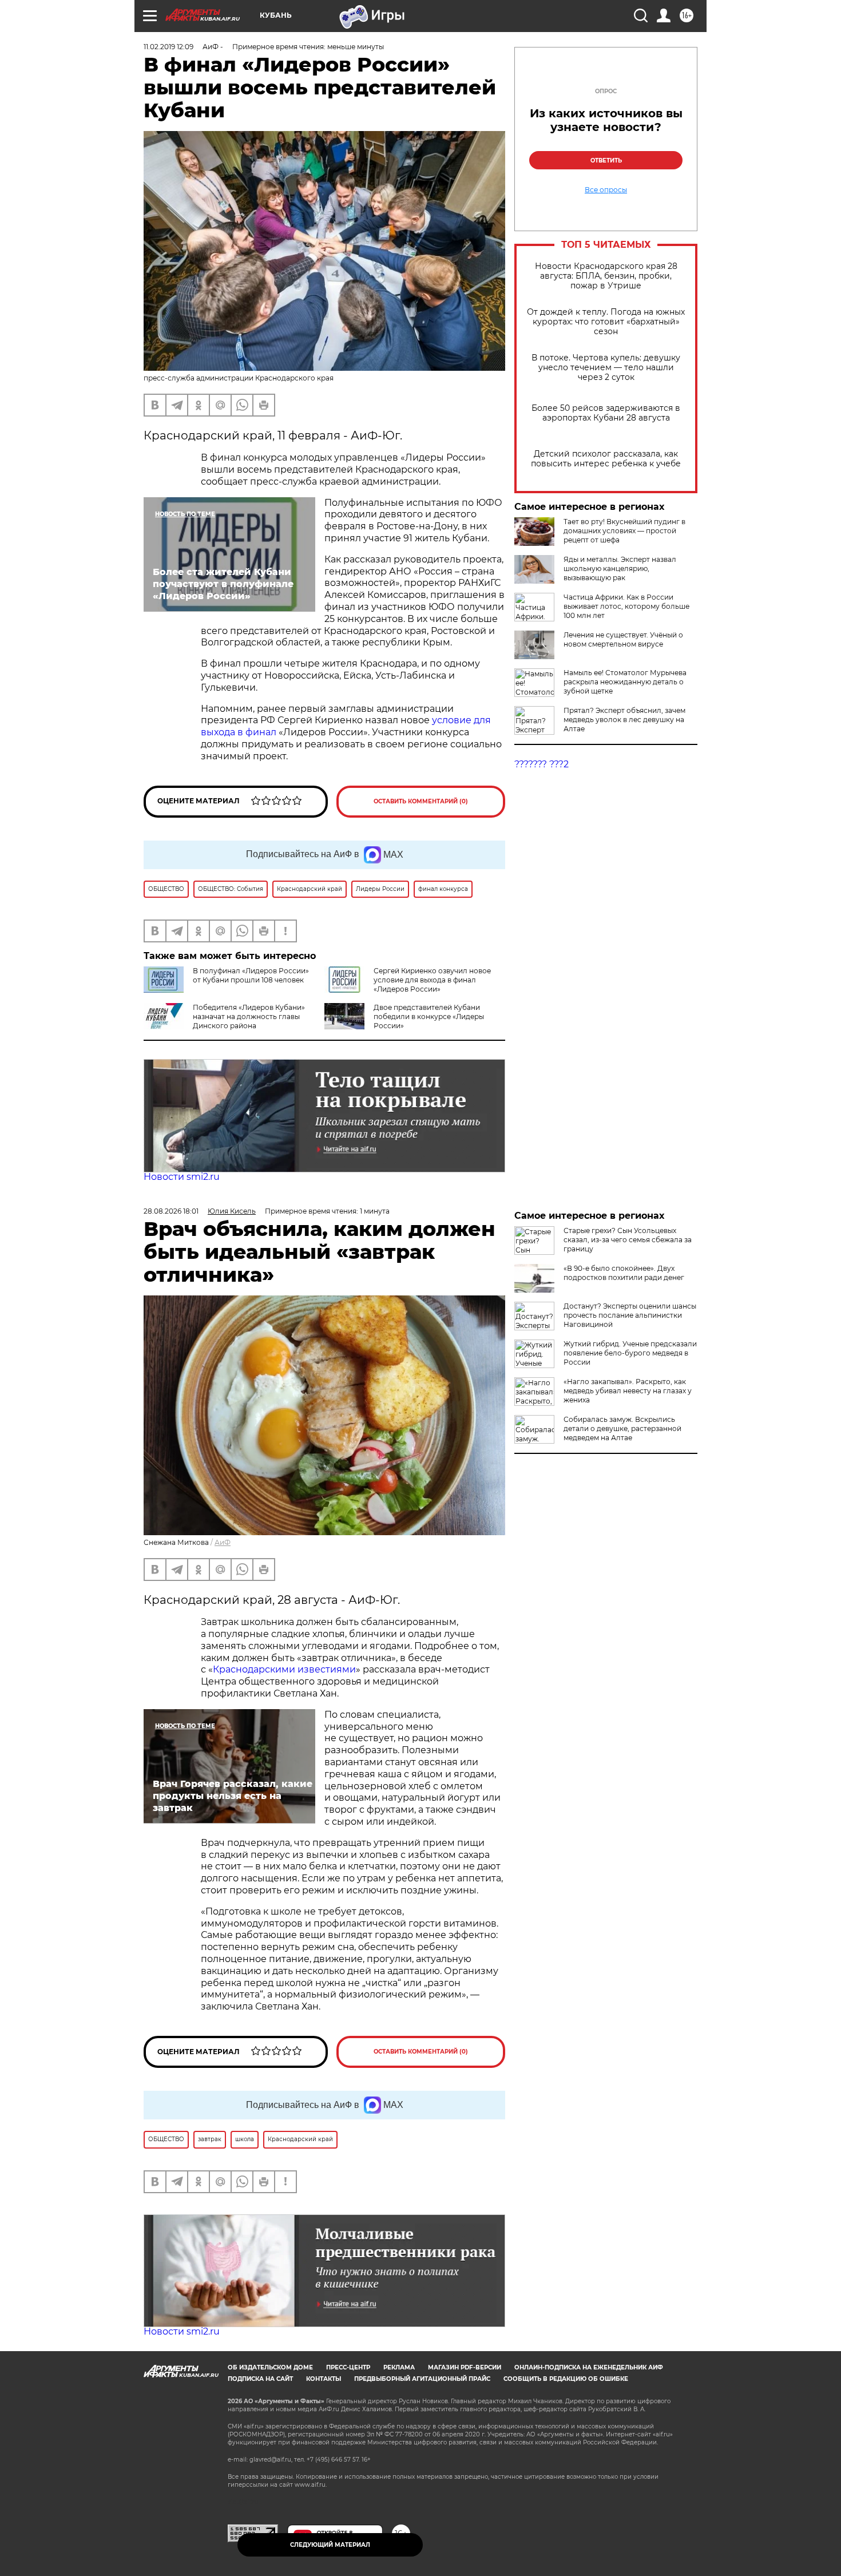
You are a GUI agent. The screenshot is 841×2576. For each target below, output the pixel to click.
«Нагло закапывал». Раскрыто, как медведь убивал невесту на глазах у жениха (628, 1391)
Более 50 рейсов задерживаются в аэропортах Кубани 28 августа (606, 413)
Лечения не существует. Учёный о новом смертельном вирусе (623, 639)
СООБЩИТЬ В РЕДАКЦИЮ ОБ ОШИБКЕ (566, 2379)
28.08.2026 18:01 (171, 1211)
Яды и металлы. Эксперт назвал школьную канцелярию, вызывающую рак (620, 568)
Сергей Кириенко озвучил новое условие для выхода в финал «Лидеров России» (432, 980)
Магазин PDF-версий (465, 2367)
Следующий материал (330, 2545)
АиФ (223, 1542)
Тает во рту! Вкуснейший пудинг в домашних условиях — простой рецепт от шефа (624, 531)
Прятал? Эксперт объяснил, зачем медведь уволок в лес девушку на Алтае (624, 720)
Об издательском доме (270, 2367)
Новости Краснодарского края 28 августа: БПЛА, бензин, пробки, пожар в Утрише (606, 276)
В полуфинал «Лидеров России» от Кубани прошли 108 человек (251, 975)
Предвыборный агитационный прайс (422, 2379)
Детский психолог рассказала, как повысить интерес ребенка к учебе (606, 459)
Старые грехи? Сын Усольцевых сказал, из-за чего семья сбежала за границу (628, 1240)
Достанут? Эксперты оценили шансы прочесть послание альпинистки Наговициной (630, 1315)
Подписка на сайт (260, 2379)
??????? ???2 (542, 764)
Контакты (324, 2379)
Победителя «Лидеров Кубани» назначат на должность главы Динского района (249, 1016)
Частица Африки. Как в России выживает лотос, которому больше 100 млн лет (626, 606)
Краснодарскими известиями (284, 1669)
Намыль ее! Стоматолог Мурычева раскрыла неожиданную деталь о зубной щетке (625, 682)
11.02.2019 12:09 (168, 47)
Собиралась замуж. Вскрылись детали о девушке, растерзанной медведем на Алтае (622, 1428)
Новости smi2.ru (182, 1177)
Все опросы (606, 190)
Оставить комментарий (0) (421, 801)
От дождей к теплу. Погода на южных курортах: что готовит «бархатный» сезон (606, 322)
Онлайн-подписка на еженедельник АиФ (589, 2367)
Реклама (399, 2367)
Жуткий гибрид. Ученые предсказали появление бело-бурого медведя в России (630, 1353)
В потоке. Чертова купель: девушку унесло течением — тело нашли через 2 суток (606, 368)
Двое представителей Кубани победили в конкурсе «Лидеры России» (429, 1016)
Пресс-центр (348, 2367)
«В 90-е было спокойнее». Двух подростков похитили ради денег (624, 1273)
